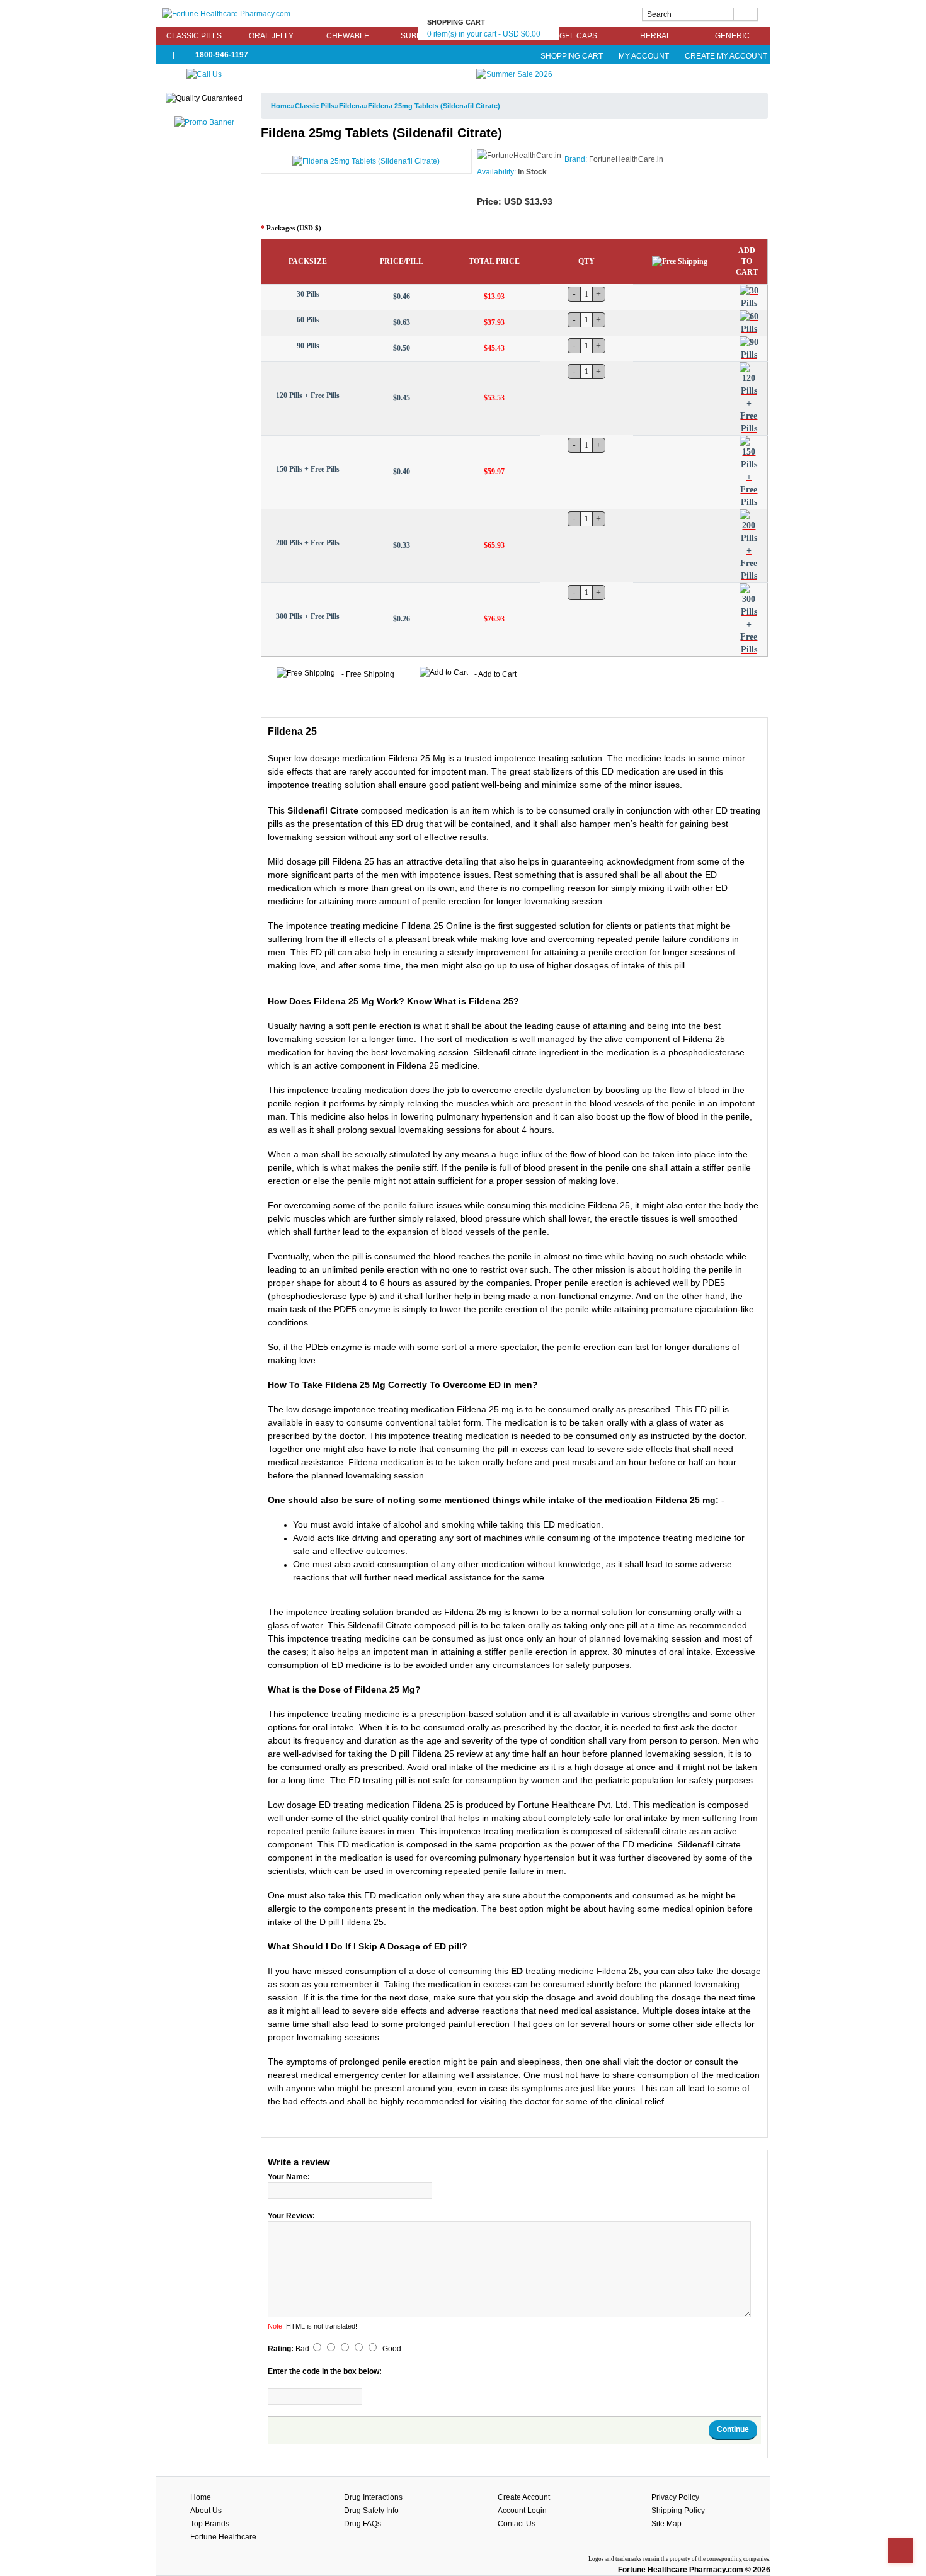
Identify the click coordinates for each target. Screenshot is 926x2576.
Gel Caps (578, 36)
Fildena (351, 106)
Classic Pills (194, 36)
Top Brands (210, 2524)
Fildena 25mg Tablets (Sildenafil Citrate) (434, 106)
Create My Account (725, 56)
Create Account (524, 2497)
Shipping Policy (678, 2511)
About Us (206, 2511)
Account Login (522, 2511)
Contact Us (517, 2524)
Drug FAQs (363, 2524)
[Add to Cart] (749, 297)
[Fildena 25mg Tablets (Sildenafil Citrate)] (366, 161)
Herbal (655, 36)
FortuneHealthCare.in (626, 159)
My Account (644, 56)
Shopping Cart (572, 56)
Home (281, 106)
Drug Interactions (373, 2497)
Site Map (666, 2524)
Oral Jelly (271, 36)
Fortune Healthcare (223, 2537)
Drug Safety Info (371, 2511)
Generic (732, 36)
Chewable (348, 36)
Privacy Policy (675, 2497)
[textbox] (700, 14)
